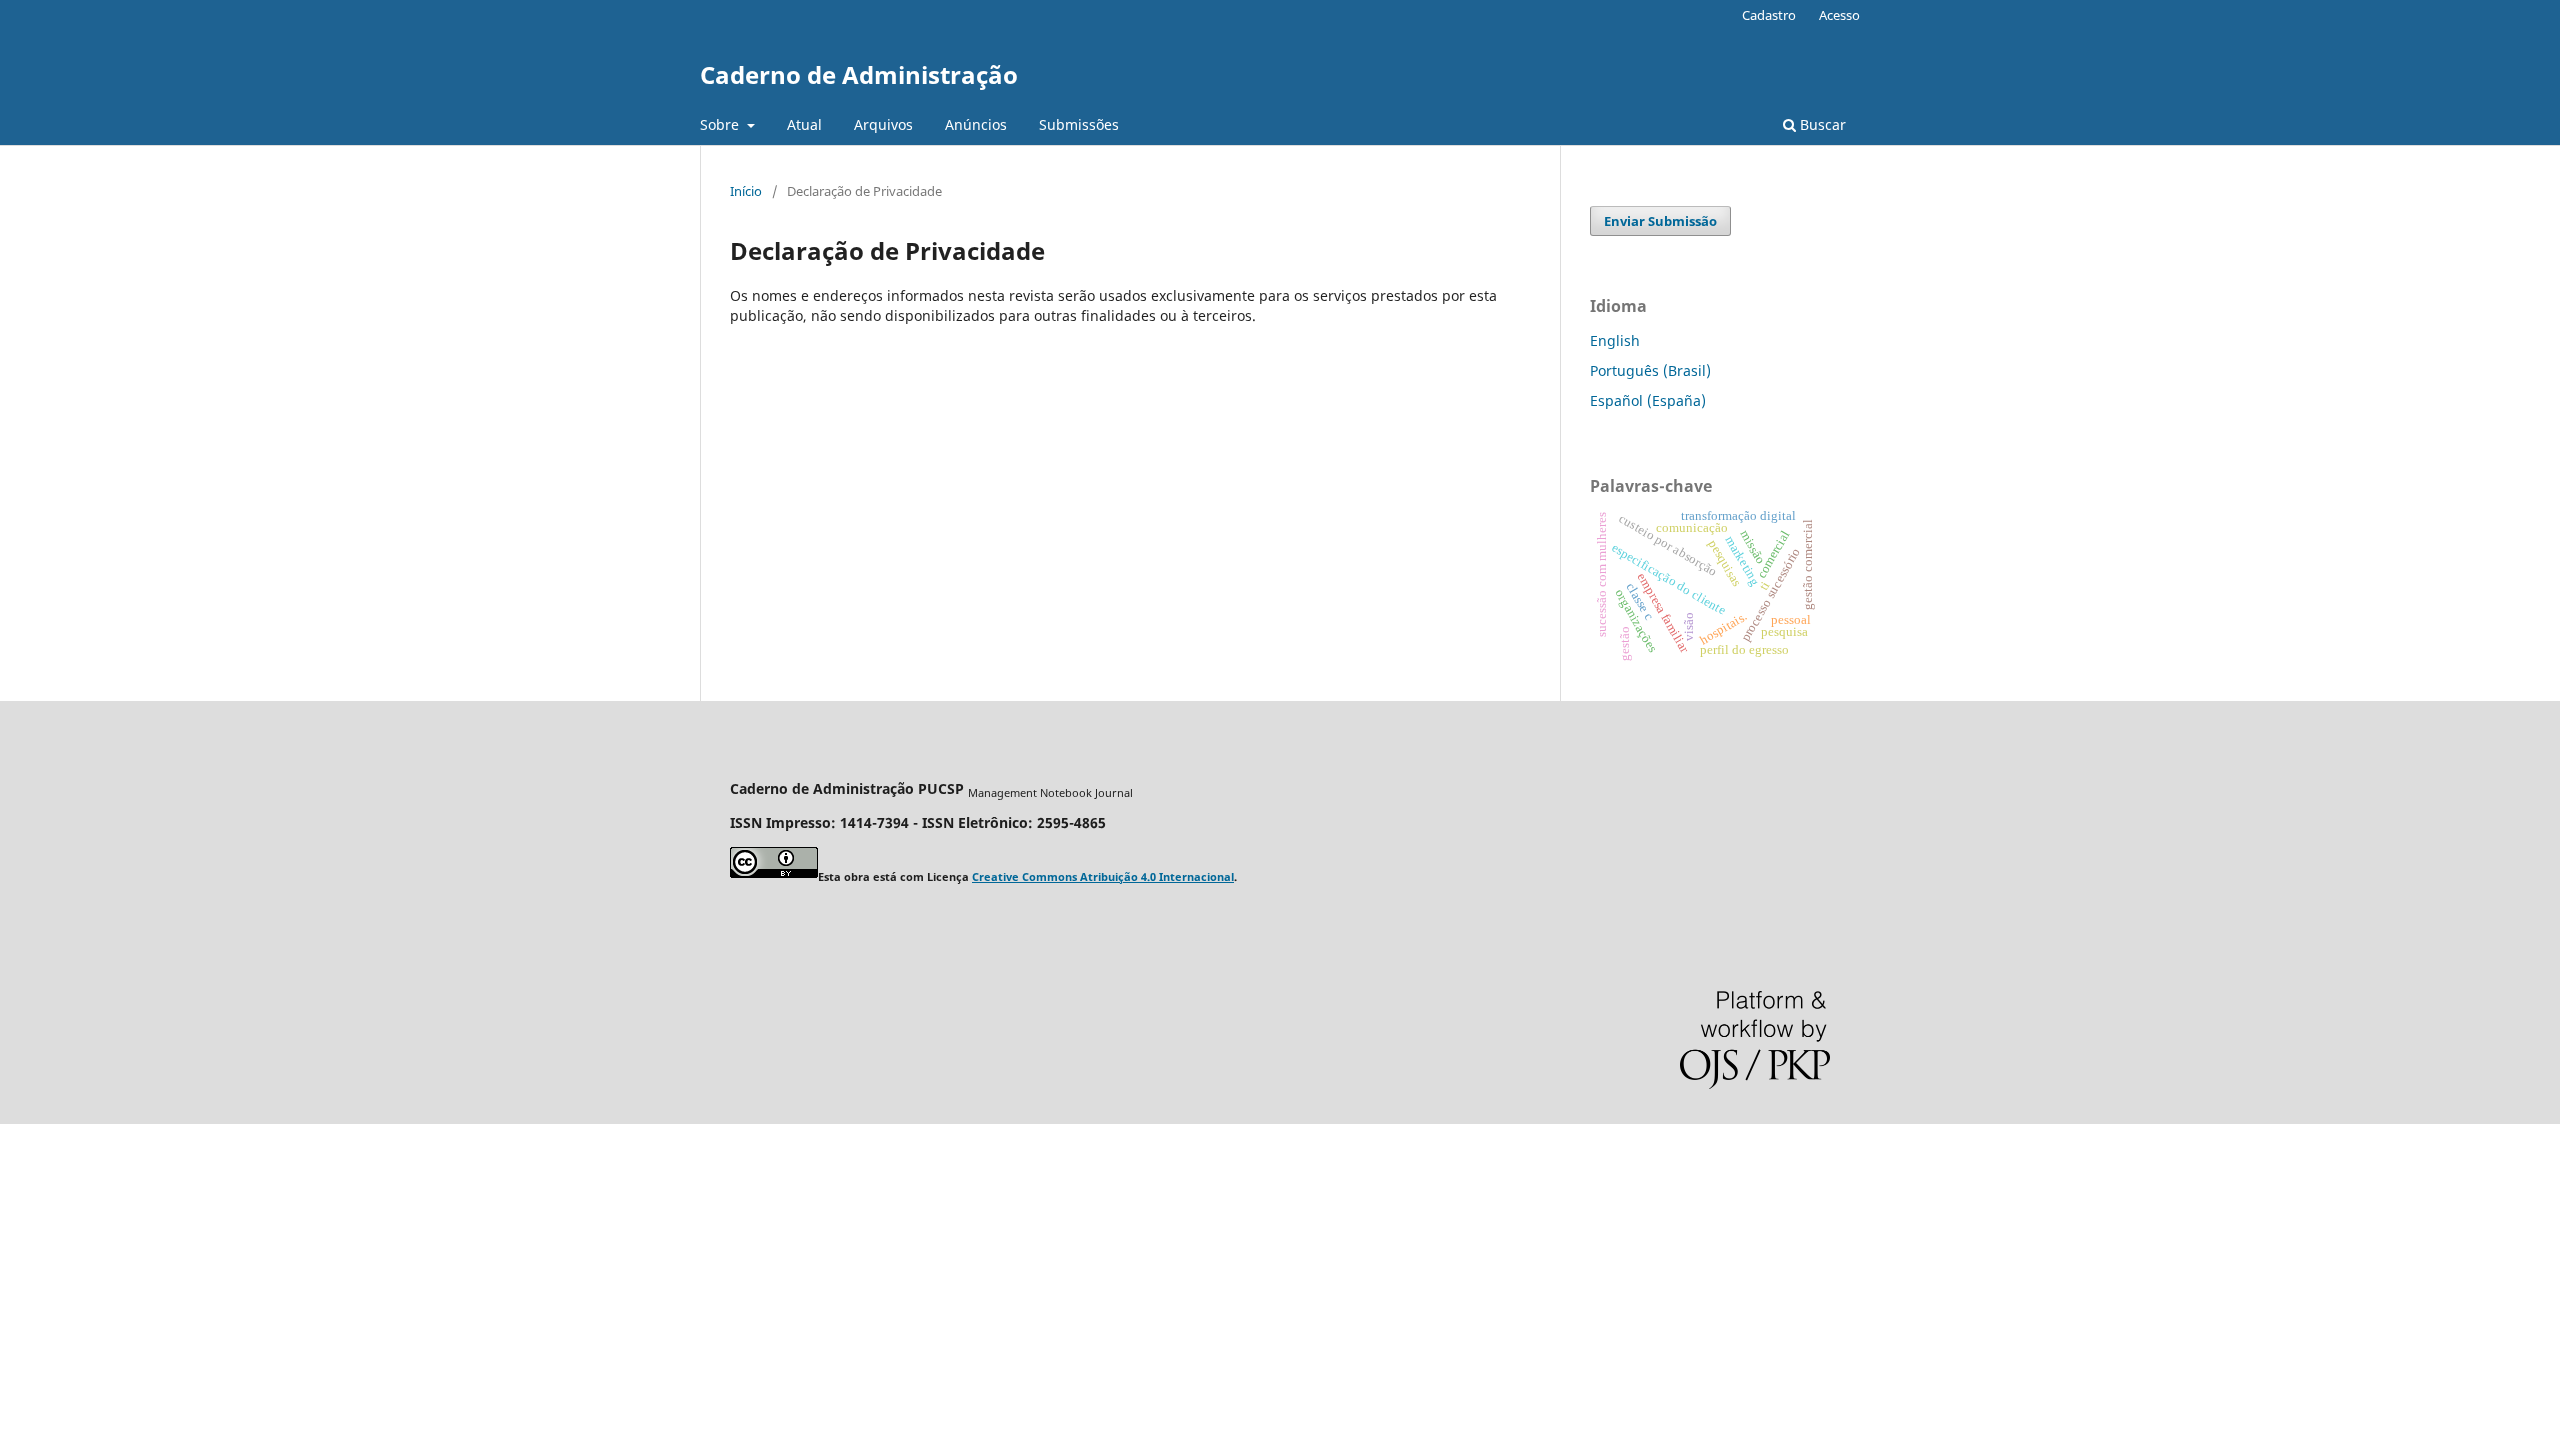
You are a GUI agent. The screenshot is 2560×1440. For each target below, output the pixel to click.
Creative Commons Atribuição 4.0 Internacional (1103, 877)
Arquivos (883, 124)
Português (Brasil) (1650, 370)
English (1615, 340)
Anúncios (976, 124)
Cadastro (1769, 15)
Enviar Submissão (1660, 221)
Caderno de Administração (859, 74)
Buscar (1821, 124)
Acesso (1839, 15)
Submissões (1079, 124)
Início (746, 191)
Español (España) (1648, 400)
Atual (804, 124)
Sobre (721, 124)
